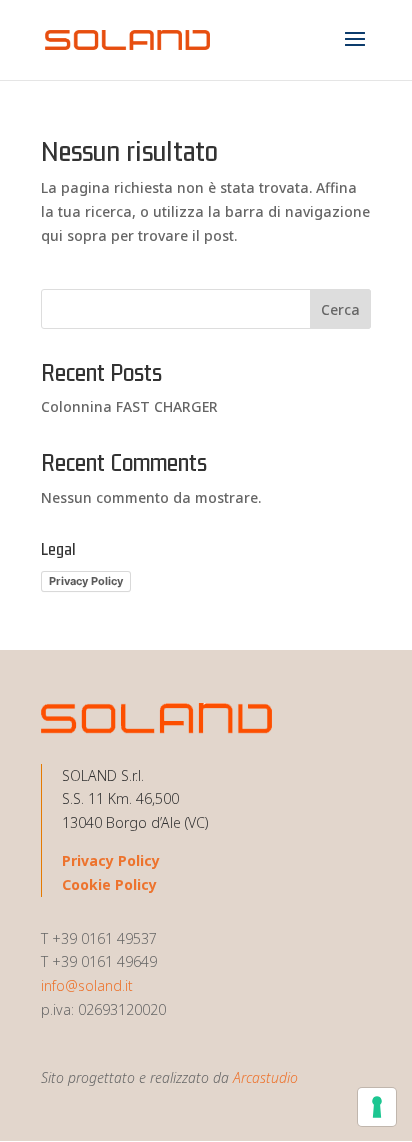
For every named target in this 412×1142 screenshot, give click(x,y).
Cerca (340, 309)
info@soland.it (87, 985)
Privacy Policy (86, 581)
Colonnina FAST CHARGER (129, 406)
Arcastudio (265, 1077)
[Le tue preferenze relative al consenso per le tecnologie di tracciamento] (377, 1107)
